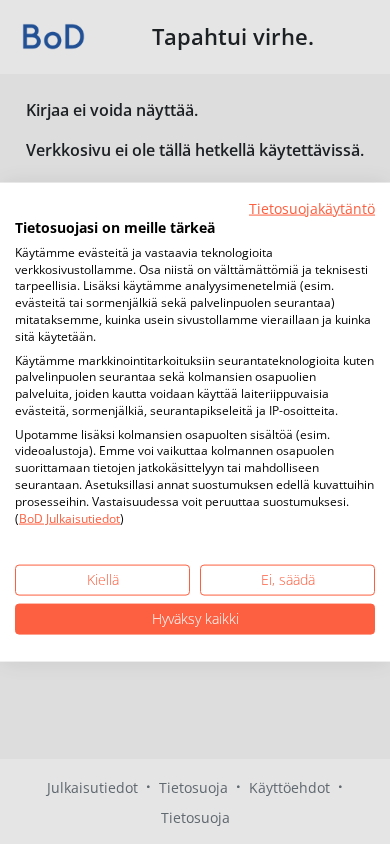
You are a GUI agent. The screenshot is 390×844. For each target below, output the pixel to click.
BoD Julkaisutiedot (69, 517)
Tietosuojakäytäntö (312, 208)
